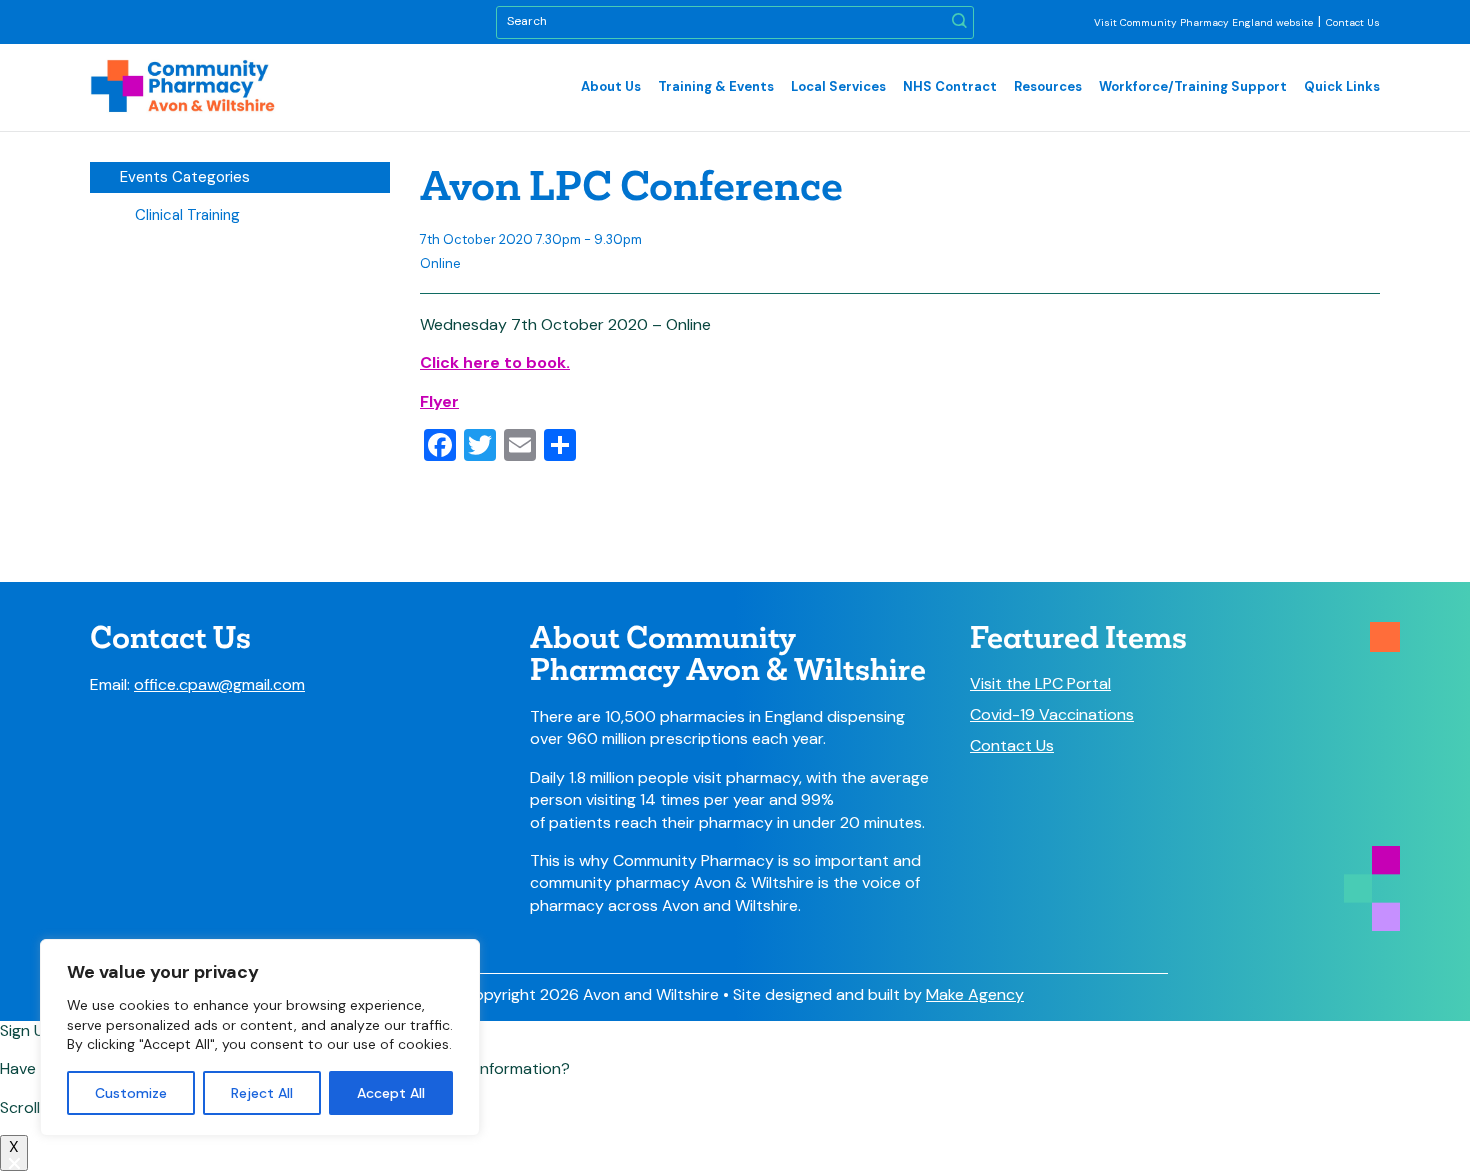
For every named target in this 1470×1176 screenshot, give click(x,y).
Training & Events (716, 86)
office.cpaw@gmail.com (219, 684)
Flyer (439, 401)
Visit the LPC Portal (1040, 684)
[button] (959, 22)
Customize (131, 1093)
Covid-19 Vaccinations (1052, 715)
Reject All (262, 1093)
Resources (1048, 86)
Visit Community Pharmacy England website (1203, 22)
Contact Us (1353, 22)
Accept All (391, 1093)
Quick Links (1342, 86)
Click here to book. (495, 362)
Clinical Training (187, 215)
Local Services (838, 86)
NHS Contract (950, 86)
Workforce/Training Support (1193, 86)
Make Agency (975, 994)
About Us (611, 86)
